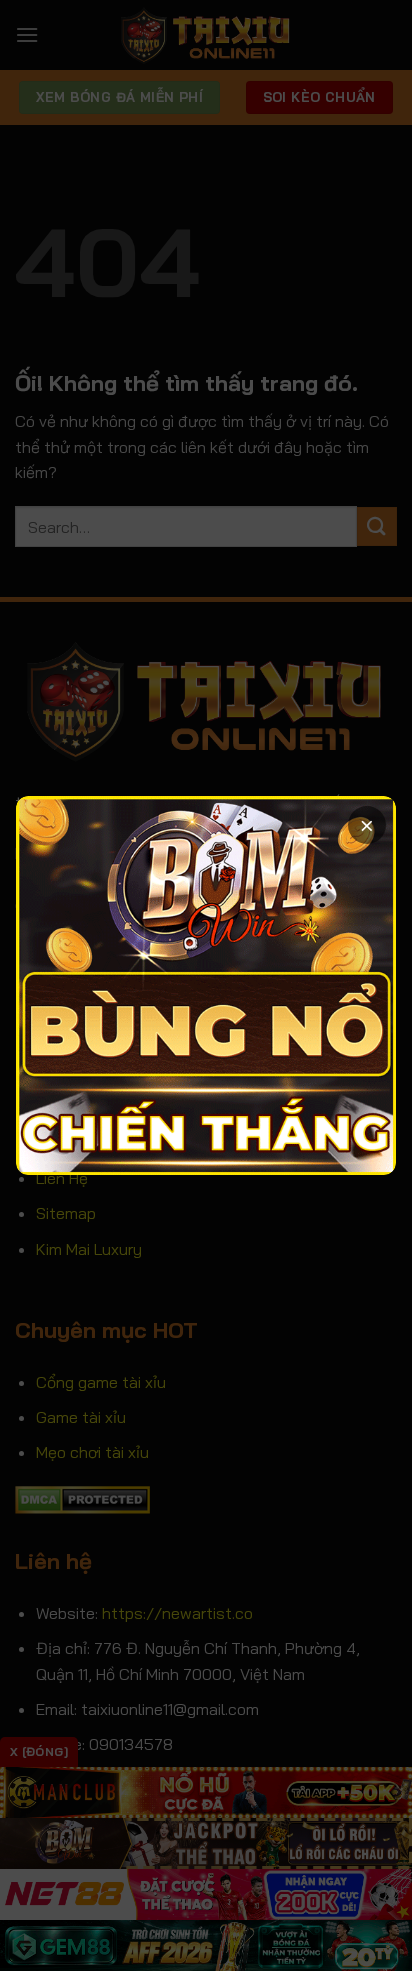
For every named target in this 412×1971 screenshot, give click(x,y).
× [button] (367, 824)
